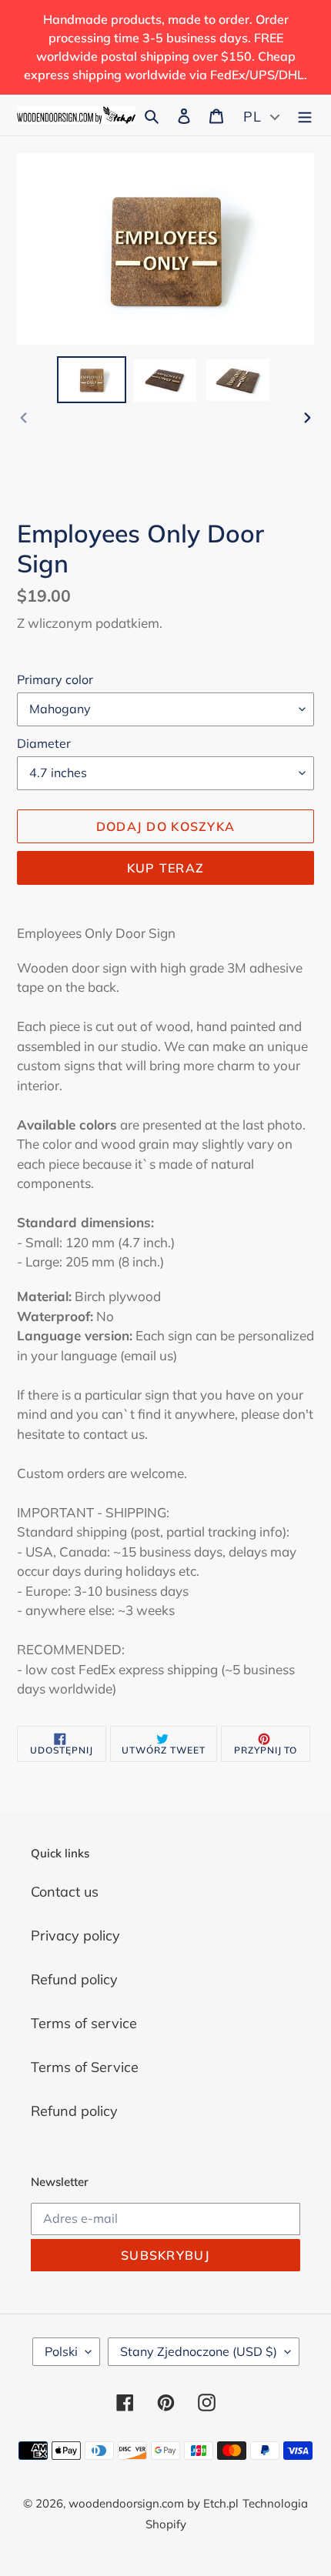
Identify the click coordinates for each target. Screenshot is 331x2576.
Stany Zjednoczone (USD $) (199, 2351)
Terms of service (84, 2023)
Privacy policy (75, 1935)
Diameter (44, 743)
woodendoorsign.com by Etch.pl (154, 2503)
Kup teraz (166, 868)
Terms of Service (85, 2067)
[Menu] (305, 115)
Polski (61, 2351)
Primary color (55, 679)
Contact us (65, 1892)
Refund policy (74, 1979)
